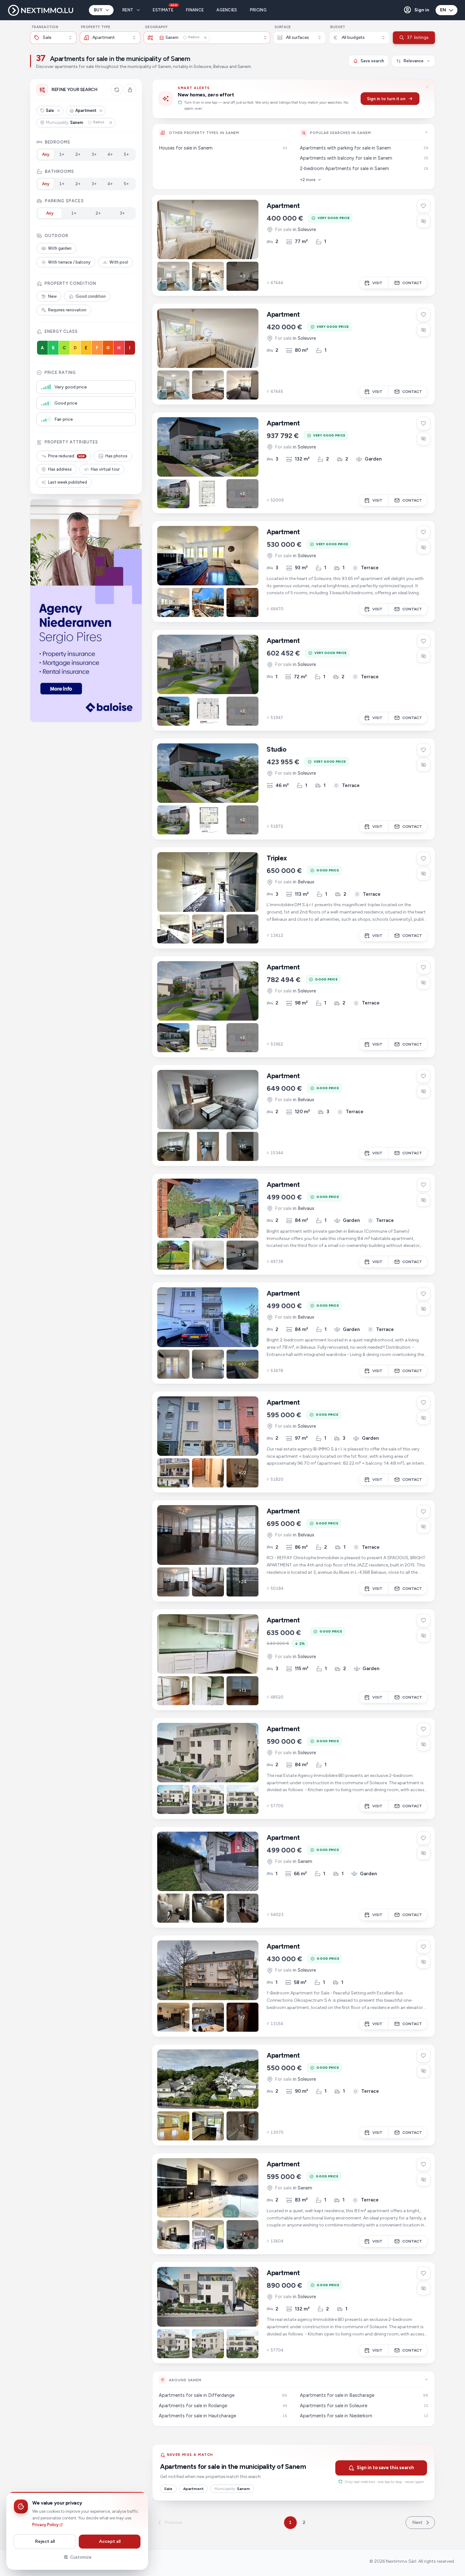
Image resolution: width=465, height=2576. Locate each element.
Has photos (116, 456)
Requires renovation (67, 310)
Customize (81, 2557)
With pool (119, 262)
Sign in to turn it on (386, 99)
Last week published (68, 482)
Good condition (91, 296)
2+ (78, 154)
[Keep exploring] (426, 132)
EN (443, 10)
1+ (62, 154)
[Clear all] (117, 90)
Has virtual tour (105, 469)
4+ (110, 154)
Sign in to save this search (385, 2468)
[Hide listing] (424, 221)
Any (46, 154)
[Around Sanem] (426, 2379)
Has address (60, 469)
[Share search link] (130, 90)
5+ (126, 154)
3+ (94, 154)
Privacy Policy (45, 2525)
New (52, 296)
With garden (60, 248)
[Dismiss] (427, 87)
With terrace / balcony (69, 262)
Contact (412, 283)
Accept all (110, 2541)
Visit (377, 283)
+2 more (308, 180)
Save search (372, 61)
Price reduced (67, 456)
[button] (416, 10)
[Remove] (59, 111)
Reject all (45, 2541)
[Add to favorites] (424, 206)
